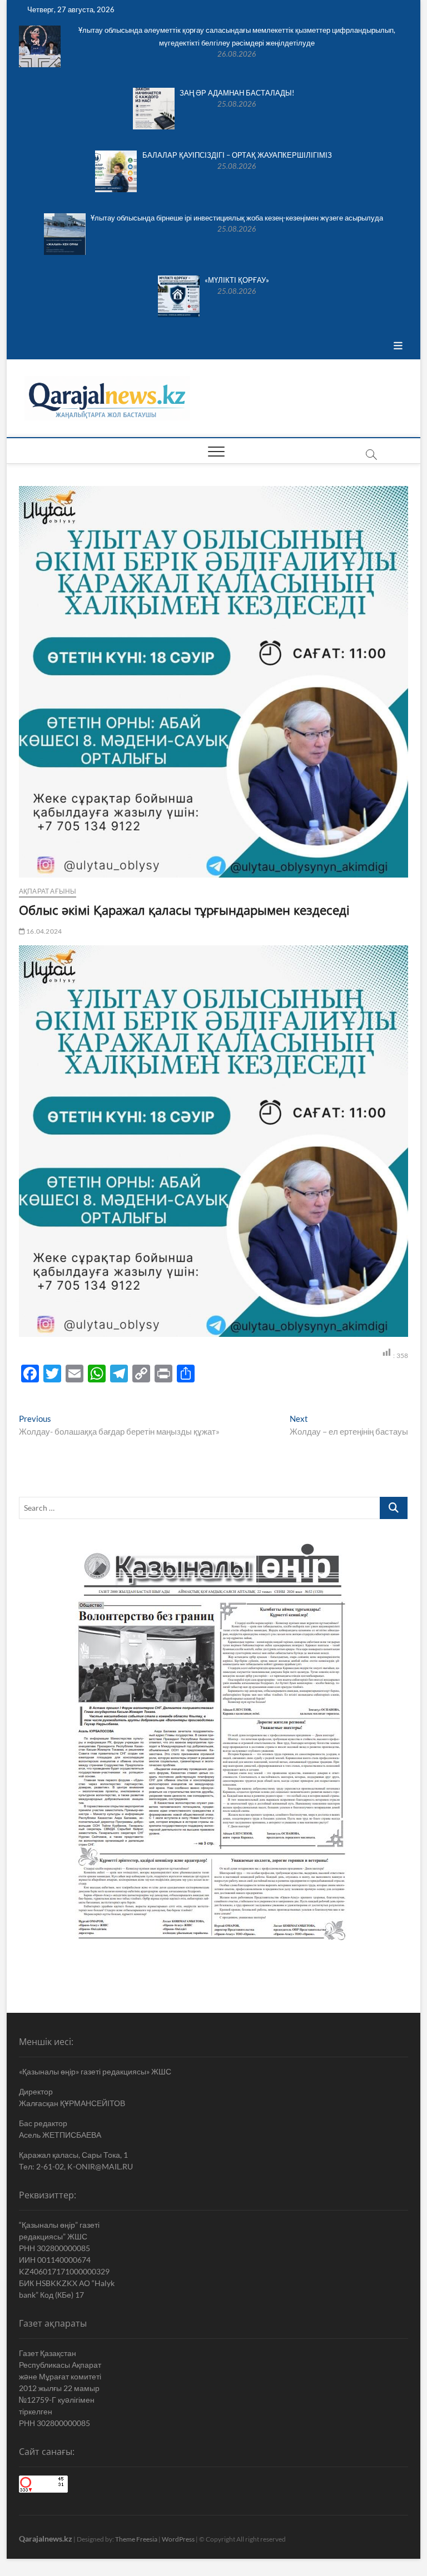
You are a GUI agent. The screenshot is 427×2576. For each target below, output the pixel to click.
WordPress (178, 2539)
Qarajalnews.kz (46, 2539)
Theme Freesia (136, 2539)
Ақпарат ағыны (48, 891)
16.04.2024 (43, 931)
